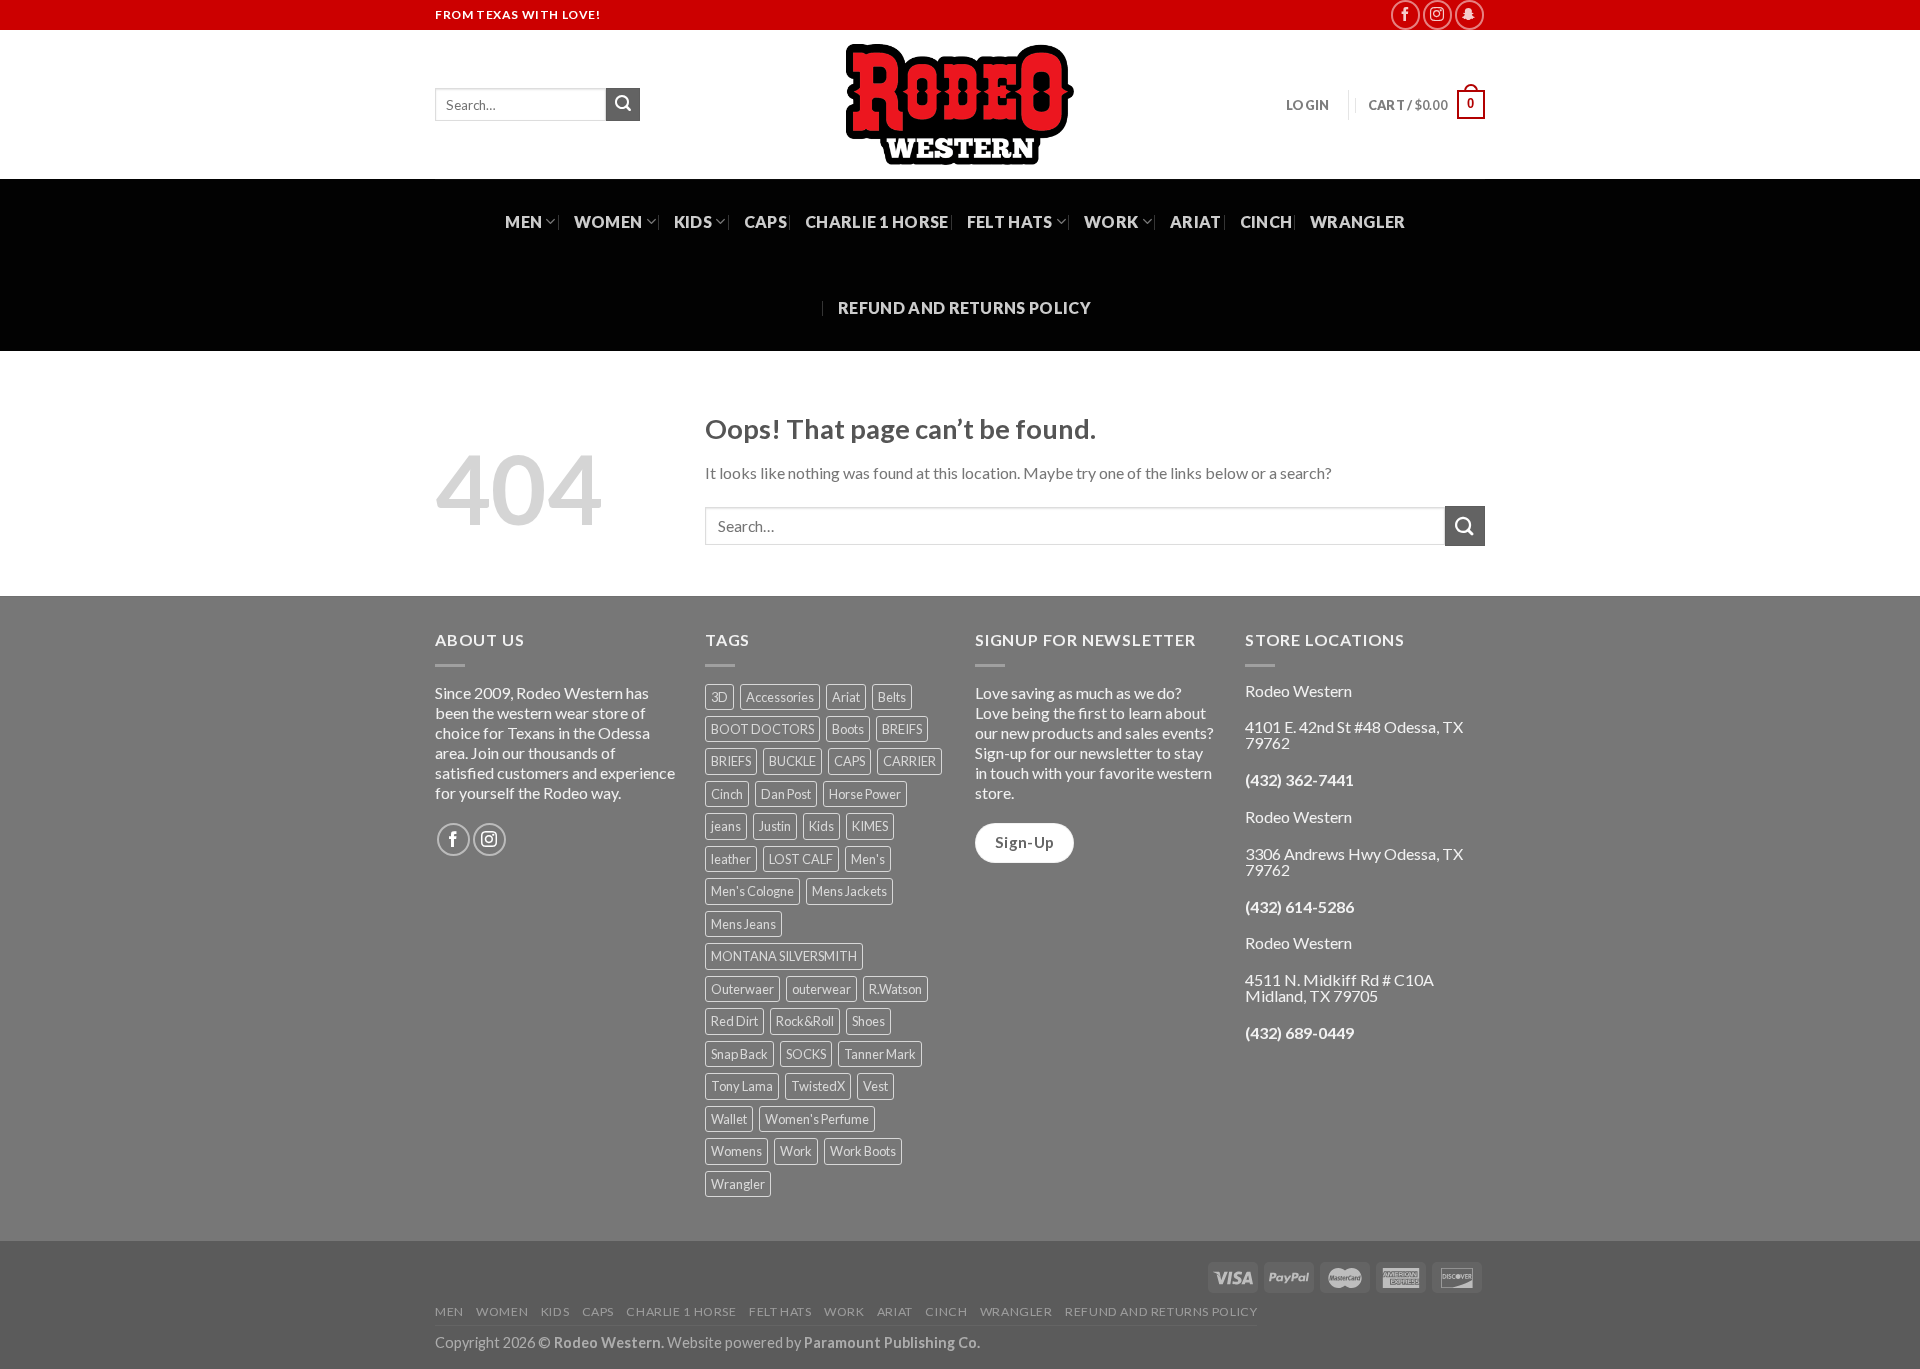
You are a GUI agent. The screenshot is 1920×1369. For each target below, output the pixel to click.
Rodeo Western (607, 1342)
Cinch (1266, 221)
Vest (875, 1086)
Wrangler (1358, 221)
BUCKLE (792, 761)
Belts (892, 697)
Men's (868, 859)
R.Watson (895, 989)
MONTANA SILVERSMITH (784, 956)
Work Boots (863, 1151)
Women (608, 221)
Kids (693, 221)
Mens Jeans (743, 924)
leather (731, 859)
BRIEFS (731, 761)
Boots (848, 729)
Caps (765, 221)
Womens (736, 1151)
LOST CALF (801, 859)
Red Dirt (734, 1021)
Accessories (780, 697)
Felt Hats (1010, 221)
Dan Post (786, 794)
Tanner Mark (880, 1054)
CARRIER (909, 761)
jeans (726, 826)
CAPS (849, 761)
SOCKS (806, 1054)
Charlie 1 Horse (877, 221)
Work (1111, 221)
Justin (775, 826)
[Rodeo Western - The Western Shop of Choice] (960, 104)
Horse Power (865, 794)
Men (523, 221)
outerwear (821, 989)
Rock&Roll (805, 1021)
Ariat (1196, 221)
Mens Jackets (849, 891)
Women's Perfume (817, 1119)
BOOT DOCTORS (762, 729)
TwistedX (818, 1086)
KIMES (870, 826)
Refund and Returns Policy (964, 307)
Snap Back (739, 1054)
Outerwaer (742, 989)
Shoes (868, 1021)
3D (719, 697)
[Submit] (623, 105)
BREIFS (902, 729)
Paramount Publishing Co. (892, 1342)
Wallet (729, 1119)
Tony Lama (742, 1086)
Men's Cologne (752, 891)
